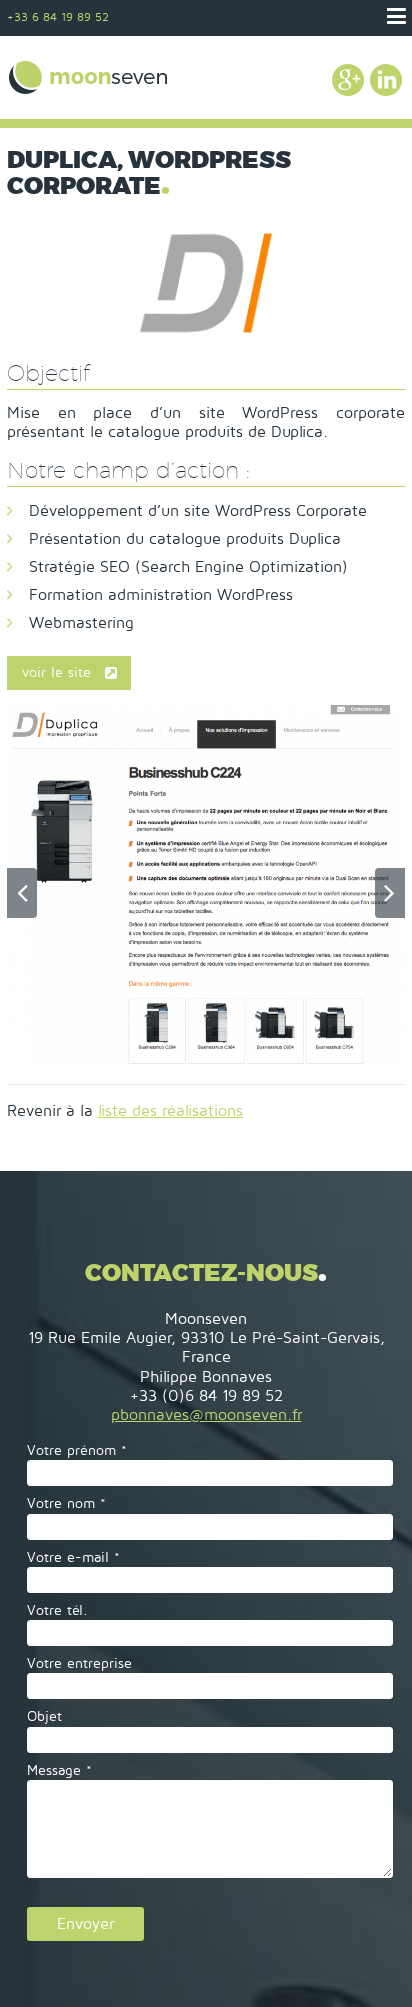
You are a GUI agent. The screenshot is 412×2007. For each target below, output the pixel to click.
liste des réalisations (170, 1111)
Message (59, 1770)
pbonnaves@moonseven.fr (206, 1415)
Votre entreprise (79, 1663)
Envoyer (85, 1924)
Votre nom (66, 1503)
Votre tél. (57, 1610)
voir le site (56, 672)
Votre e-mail (73, 1557)
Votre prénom (77, 1450)
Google (348, 80)
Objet (44, 1716)
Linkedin (386, 80)
